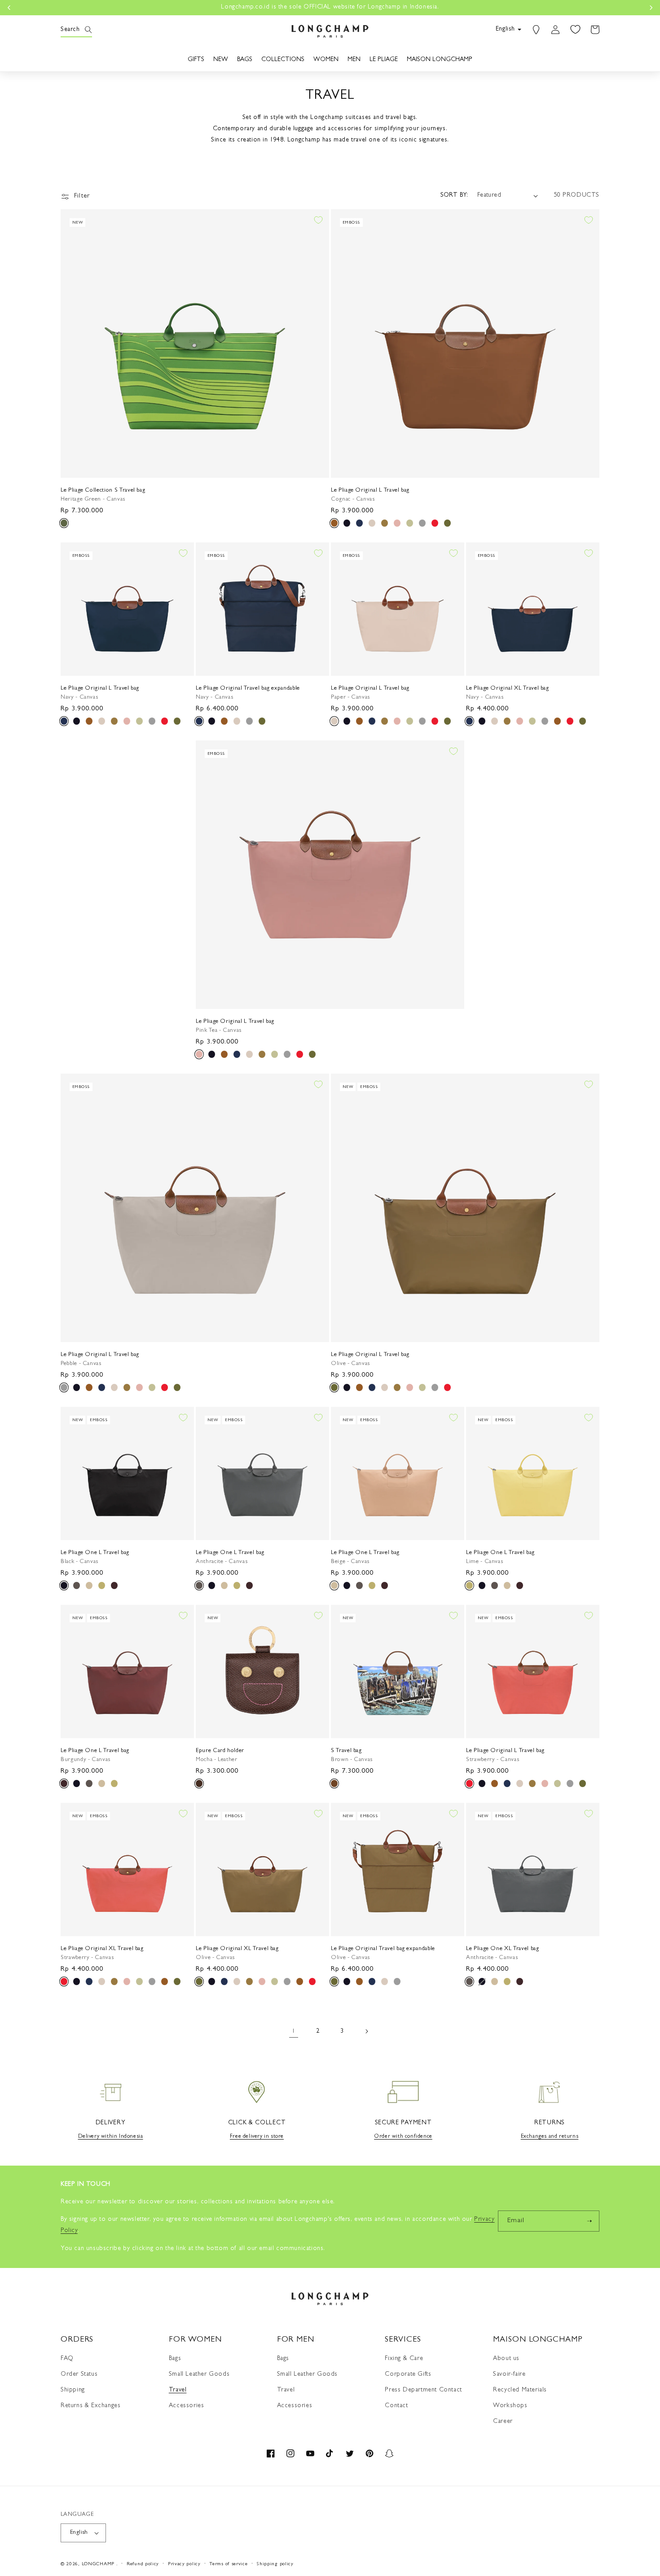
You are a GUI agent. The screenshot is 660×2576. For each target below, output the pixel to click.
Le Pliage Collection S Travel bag (103, 491)
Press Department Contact (423, 2390)
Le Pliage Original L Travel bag (370, 491)
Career (503, 2422)
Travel (178, 2390)
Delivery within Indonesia (111, 2137)
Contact (396, 2406)
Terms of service (228, 2564)
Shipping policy (275, 2564)
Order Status (79, 2374)
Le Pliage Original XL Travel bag (508, 689)
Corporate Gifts (408, 2374)
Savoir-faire (509, 2374)
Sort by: (454, 195)
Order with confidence (403, 2137)
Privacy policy (184, 2564)
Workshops (510, 2406)
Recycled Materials (520, 2390)
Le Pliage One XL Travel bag (503, 1949)
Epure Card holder (220, 1751)
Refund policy (143, 2564)
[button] (70, 30)
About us (506, 2359)
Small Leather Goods (199, 2374)
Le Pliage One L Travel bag (95, 1553)
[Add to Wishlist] (318, 220)
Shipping (73, 2390)
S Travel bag (346, 1751)
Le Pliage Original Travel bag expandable (248, 689)
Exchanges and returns (550, 2137)
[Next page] (366, 2031)
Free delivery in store (257, 2137)
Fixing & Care (404, 2359)
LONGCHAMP (98, 2564)
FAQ (67, 2359)
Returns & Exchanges (90, 2406)
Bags (175, 2359)
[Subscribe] (589, 2221)
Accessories (187, 2406)
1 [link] (294, 2032)
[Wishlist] (575, 30)
